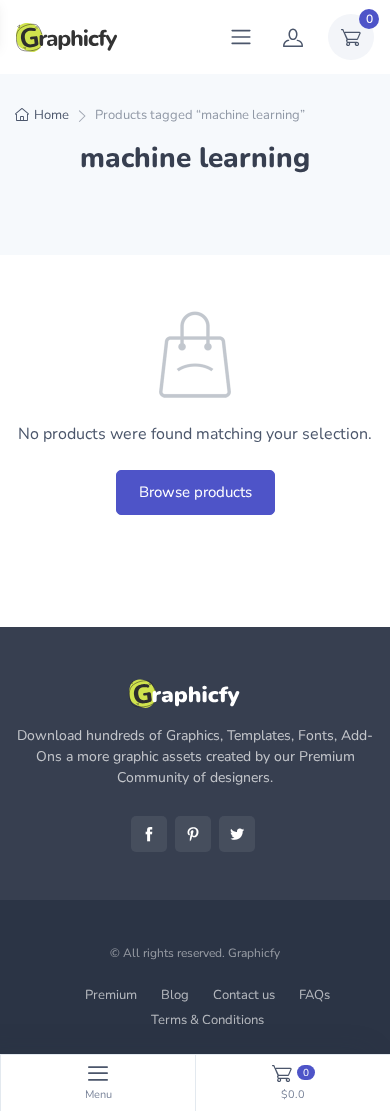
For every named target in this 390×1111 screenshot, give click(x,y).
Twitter (237, 834)
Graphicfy (254, 953)
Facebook (149, 834)
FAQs (314, 995)
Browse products (195, 492)
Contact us (244, 995)
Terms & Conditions (207, 1020)
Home (51, 115)
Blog (175, 995)
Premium (111, 995)
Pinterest (193, 834)
